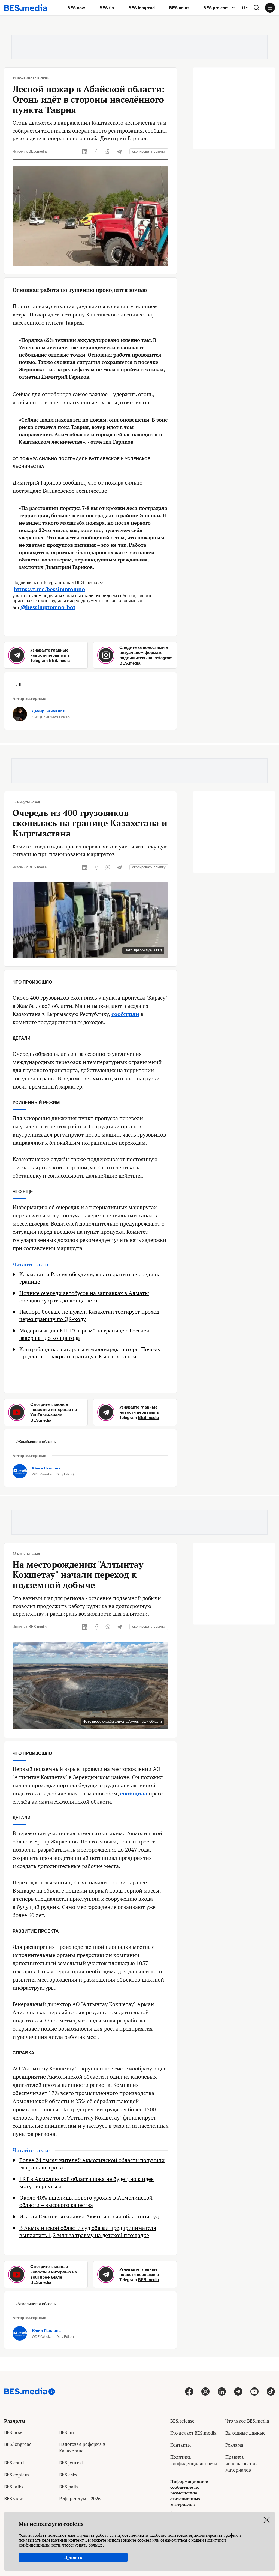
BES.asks (68, 2475)
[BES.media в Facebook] (189, 2391)
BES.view (13, 2498)
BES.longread (142, 8)
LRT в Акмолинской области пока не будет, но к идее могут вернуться (87, 2183)
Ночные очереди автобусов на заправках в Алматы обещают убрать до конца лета (84, 1297)
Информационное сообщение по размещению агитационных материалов (189, 2493)
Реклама (234, 2445)
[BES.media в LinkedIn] (222, 2391)
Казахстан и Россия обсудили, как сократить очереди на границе (90, 1278)
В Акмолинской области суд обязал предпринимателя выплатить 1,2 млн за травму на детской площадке (88, 2232)
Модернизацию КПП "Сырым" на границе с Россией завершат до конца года (84, 1334)
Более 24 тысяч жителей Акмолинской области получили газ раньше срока (92, 2164)
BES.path (69, 2487)
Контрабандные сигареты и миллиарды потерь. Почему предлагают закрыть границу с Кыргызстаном (90, 1353)
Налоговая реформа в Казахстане (82, 2447)
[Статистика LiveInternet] (230, 2482)
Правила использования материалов (242, 2463)
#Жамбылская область (36, 1442)
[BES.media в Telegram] (238, 2391)
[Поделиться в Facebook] (96, 151)
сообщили (125, 1014)
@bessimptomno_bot (48, 607)
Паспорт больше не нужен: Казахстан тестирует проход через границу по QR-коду (89, 1315)
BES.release (182, 2421)
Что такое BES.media (247, 2421)
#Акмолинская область (36, 2304)
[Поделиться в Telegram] (119, 151)
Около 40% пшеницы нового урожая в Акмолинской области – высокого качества (86, 2201)
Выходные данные (245, 2433)
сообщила (134, 1793)
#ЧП (19, 685)
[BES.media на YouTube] (254, 2391)
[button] (256, 8)
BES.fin (107, 8)
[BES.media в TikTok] (271, 2391)
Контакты (181, 2445)
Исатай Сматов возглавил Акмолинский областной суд (89, 2216)
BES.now (76, 8)
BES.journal (71, 2463)
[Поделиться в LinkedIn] (85, 151)
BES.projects (216, 8)
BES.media (38, 151)
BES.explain (16, 2475)
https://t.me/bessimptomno (49, 589)
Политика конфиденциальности (194, 2460)
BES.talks (14, 2487)
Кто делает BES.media (193, 2433)
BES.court (179, 8)
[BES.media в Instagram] (205, 2391)
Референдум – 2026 (80, 2498)
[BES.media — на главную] (26, 8)
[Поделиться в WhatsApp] (108, 151)
